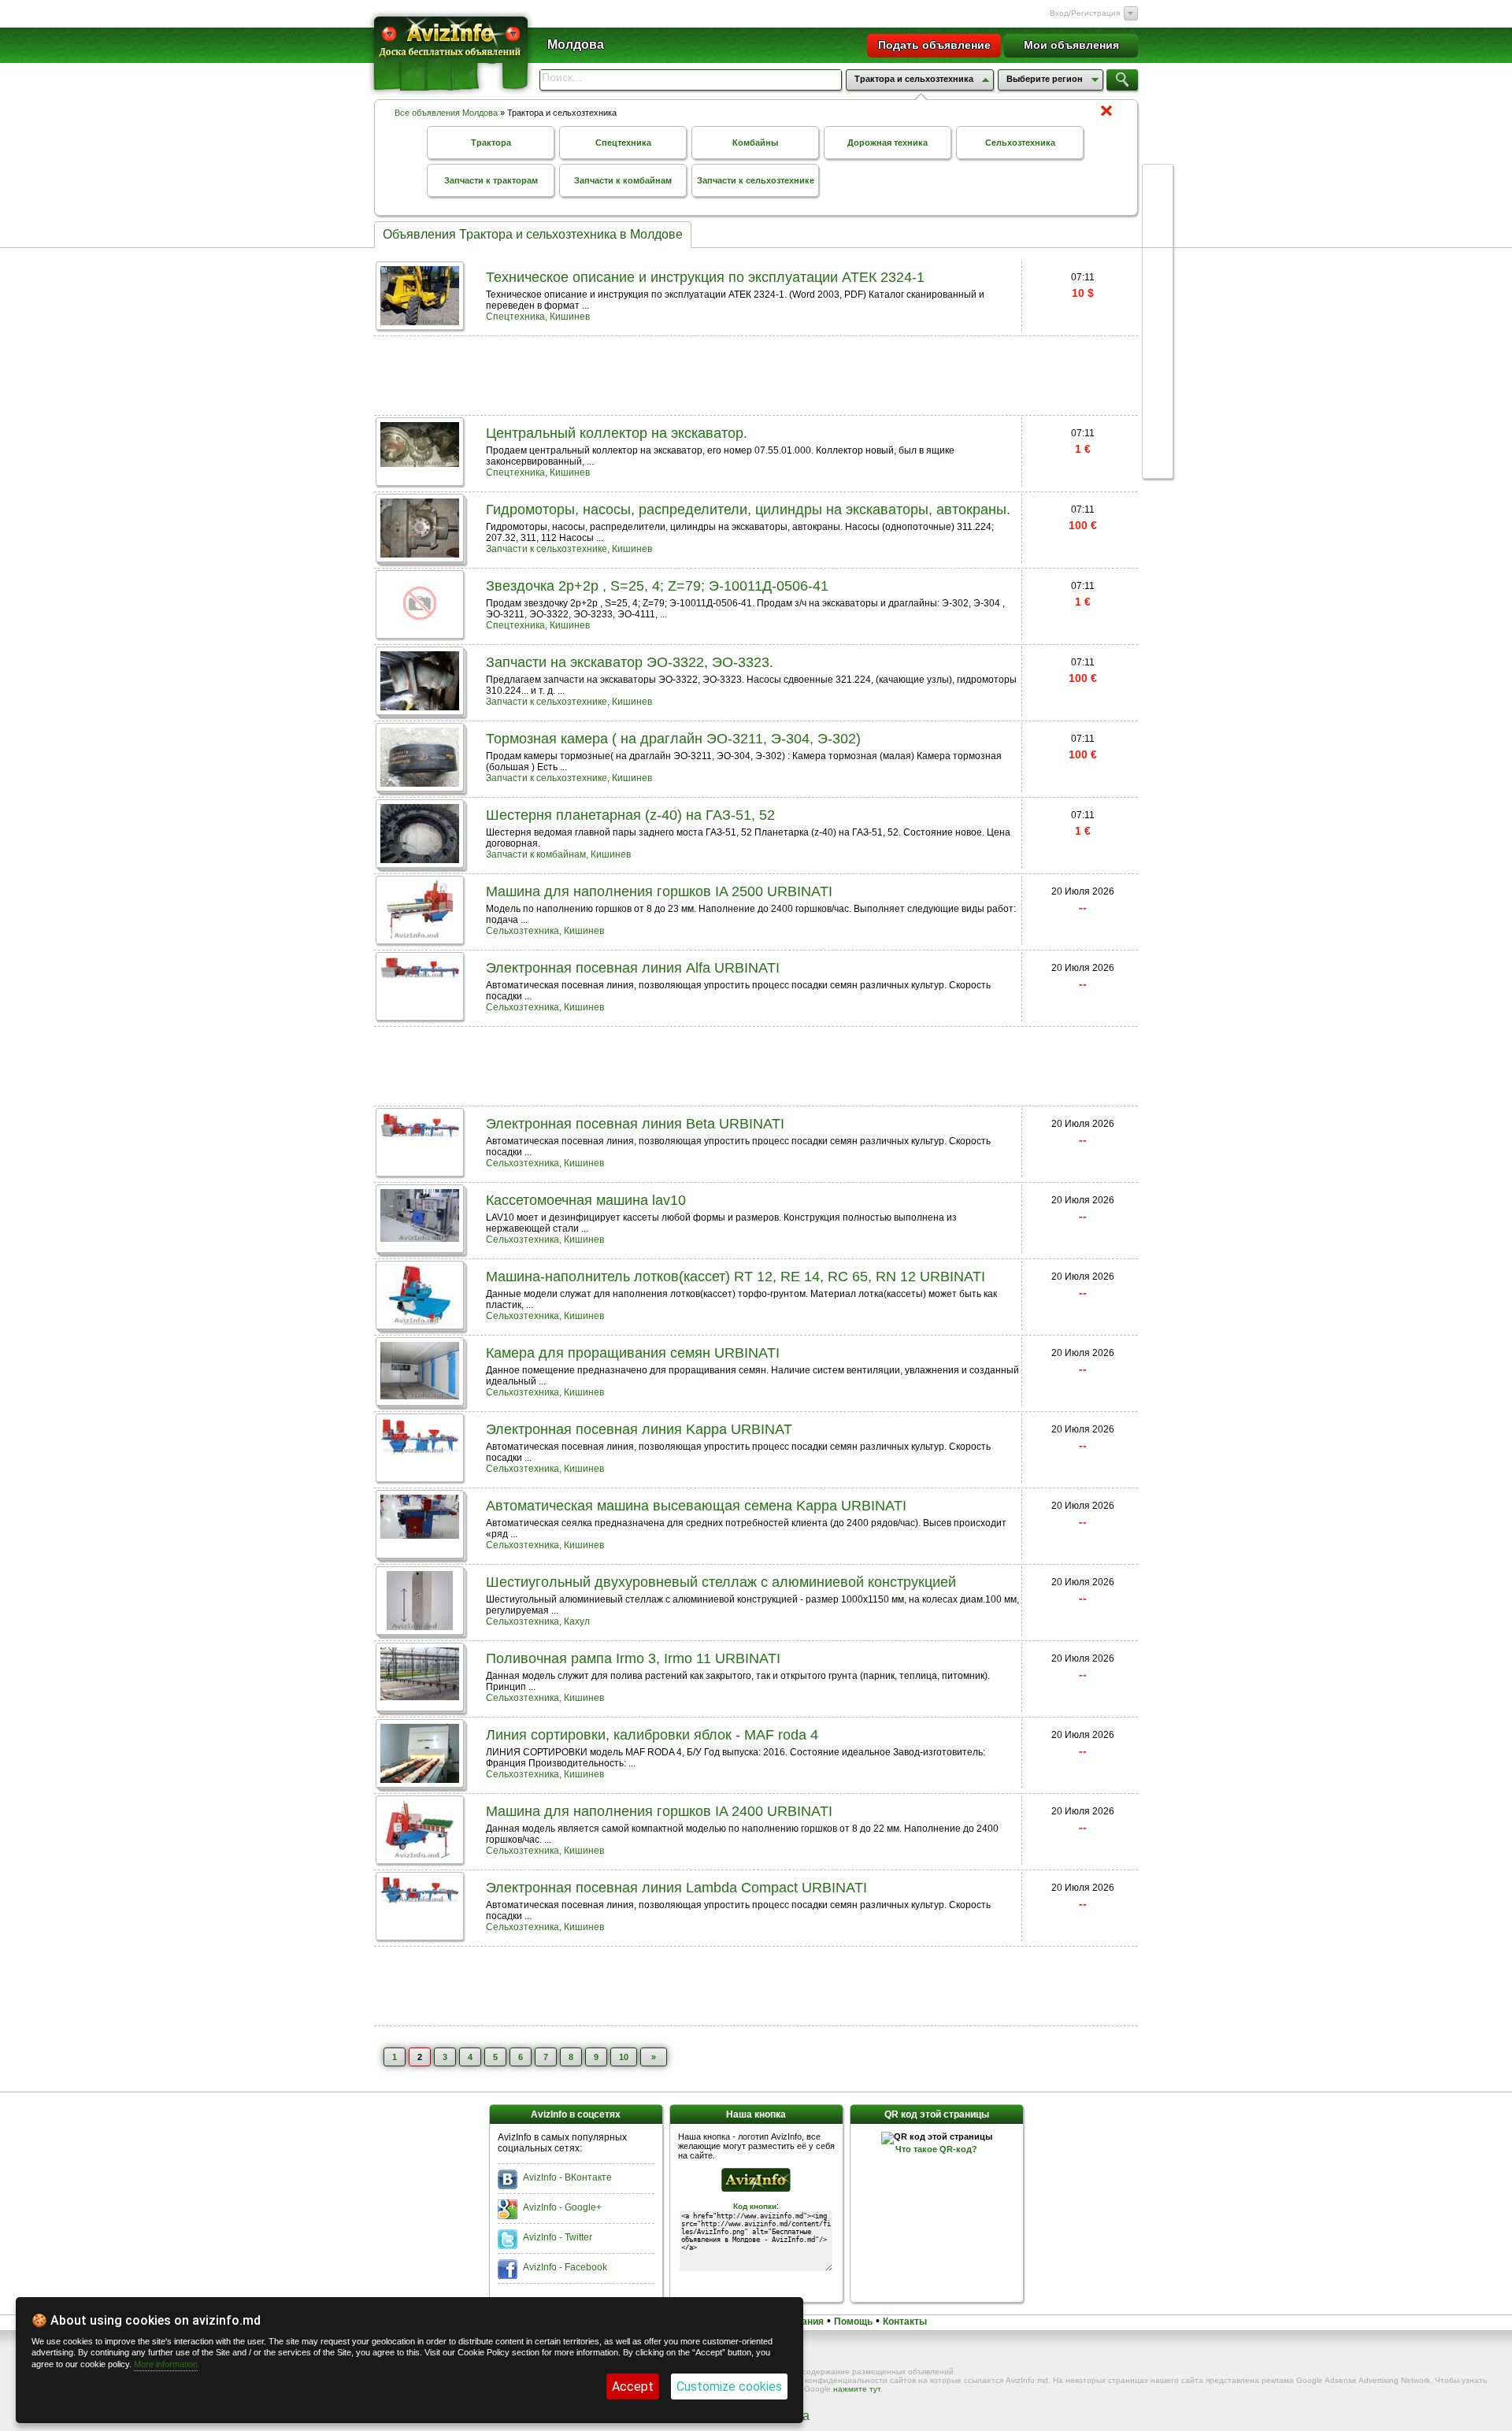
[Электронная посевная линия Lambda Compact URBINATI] (420, 1899)
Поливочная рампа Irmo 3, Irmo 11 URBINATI (633, 1658)
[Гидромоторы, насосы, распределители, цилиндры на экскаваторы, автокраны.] (420, 553)
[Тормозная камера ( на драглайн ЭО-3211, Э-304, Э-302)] (420, 782)
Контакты (905, 2322)
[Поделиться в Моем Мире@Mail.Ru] (1158, 389)
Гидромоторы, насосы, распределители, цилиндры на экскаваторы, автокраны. (748, 510)
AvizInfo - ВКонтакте (567, 2177)
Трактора (491, 143)
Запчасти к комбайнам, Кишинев (558, 854)
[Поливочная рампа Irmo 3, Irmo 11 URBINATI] (420, 1696)
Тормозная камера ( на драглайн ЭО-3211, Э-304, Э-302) (673, 739)
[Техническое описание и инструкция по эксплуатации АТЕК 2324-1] (420, 321)
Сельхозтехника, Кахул (538, 1621)
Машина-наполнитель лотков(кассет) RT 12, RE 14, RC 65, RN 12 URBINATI (736, 1277)
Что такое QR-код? (936, 2149)
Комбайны (755, 143)
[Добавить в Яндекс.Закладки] (1158, 329)
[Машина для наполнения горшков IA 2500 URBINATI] (420, 935)
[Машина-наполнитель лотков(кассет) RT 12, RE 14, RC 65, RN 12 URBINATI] (420, 1320)
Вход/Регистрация (1085, 13)
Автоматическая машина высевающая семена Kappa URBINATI (696, 1506)
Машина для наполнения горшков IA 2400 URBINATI (659, 1811)
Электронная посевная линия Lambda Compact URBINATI (676, 1888)
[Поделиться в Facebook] (1158, 209)
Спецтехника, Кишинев (538, 317)
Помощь (853, 2322)
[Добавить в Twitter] (1158, 299)
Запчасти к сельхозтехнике (756, 180)
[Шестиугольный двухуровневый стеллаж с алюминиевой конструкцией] (419, 1626)
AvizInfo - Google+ (562, 2207)
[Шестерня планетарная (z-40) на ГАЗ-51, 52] (420, 859)
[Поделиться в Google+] (1158, 180)
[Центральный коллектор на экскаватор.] (420, 463)
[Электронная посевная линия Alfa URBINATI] (420, 975)
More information (166, 2364)
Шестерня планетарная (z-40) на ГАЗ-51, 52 (630, 815)
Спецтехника (623, 143)
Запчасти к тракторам (491, 180)
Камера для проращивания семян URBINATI (633, 1353)
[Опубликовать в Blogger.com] (1158, 449)
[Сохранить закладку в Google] (1158, 269)
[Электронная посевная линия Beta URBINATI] (420, 1134)
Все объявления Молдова (446, 113)
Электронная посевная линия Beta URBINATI (635, 1124)
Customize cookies (729, 2387)
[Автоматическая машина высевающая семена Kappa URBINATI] (420, 1534)
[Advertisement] (756, 374)
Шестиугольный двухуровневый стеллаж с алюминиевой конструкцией (721, 1582)
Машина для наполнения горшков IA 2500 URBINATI (659, 891)
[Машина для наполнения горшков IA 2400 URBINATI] (420, 1855)
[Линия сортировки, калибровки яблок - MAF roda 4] (420, 1779)
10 (624, 2057)
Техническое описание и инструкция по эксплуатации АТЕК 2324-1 (705, 277)
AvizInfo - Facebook (565, 2267)
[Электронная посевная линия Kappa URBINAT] (420, 1450)
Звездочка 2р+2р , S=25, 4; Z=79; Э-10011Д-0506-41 (657, 586)
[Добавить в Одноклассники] (1158, 359)
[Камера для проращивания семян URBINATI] (420, 1395)
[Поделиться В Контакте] (1158, 239)
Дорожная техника (888, 143)
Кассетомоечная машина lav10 (586, 1200)
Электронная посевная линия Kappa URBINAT (639, 1429)
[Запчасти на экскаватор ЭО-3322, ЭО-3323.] (420, 706)
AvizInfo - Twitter (558, 2237)
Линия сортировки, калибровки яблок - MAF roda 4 (652, 1735)
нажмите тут (857, 2389)
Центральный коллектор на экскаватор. (617, 433)
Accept (633, 2387)
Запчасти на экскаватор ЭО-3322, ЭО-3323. (630, 662)
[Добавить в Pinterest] (1158, 419)
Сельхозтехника (1020, 143)
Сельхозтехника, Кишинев (545, 931)
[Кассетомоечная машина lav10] (420, 1238)
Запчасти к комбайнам (623, 180)
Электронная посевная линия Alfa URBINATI (633, 968)
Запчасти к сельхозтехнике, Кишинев (569, 549)
